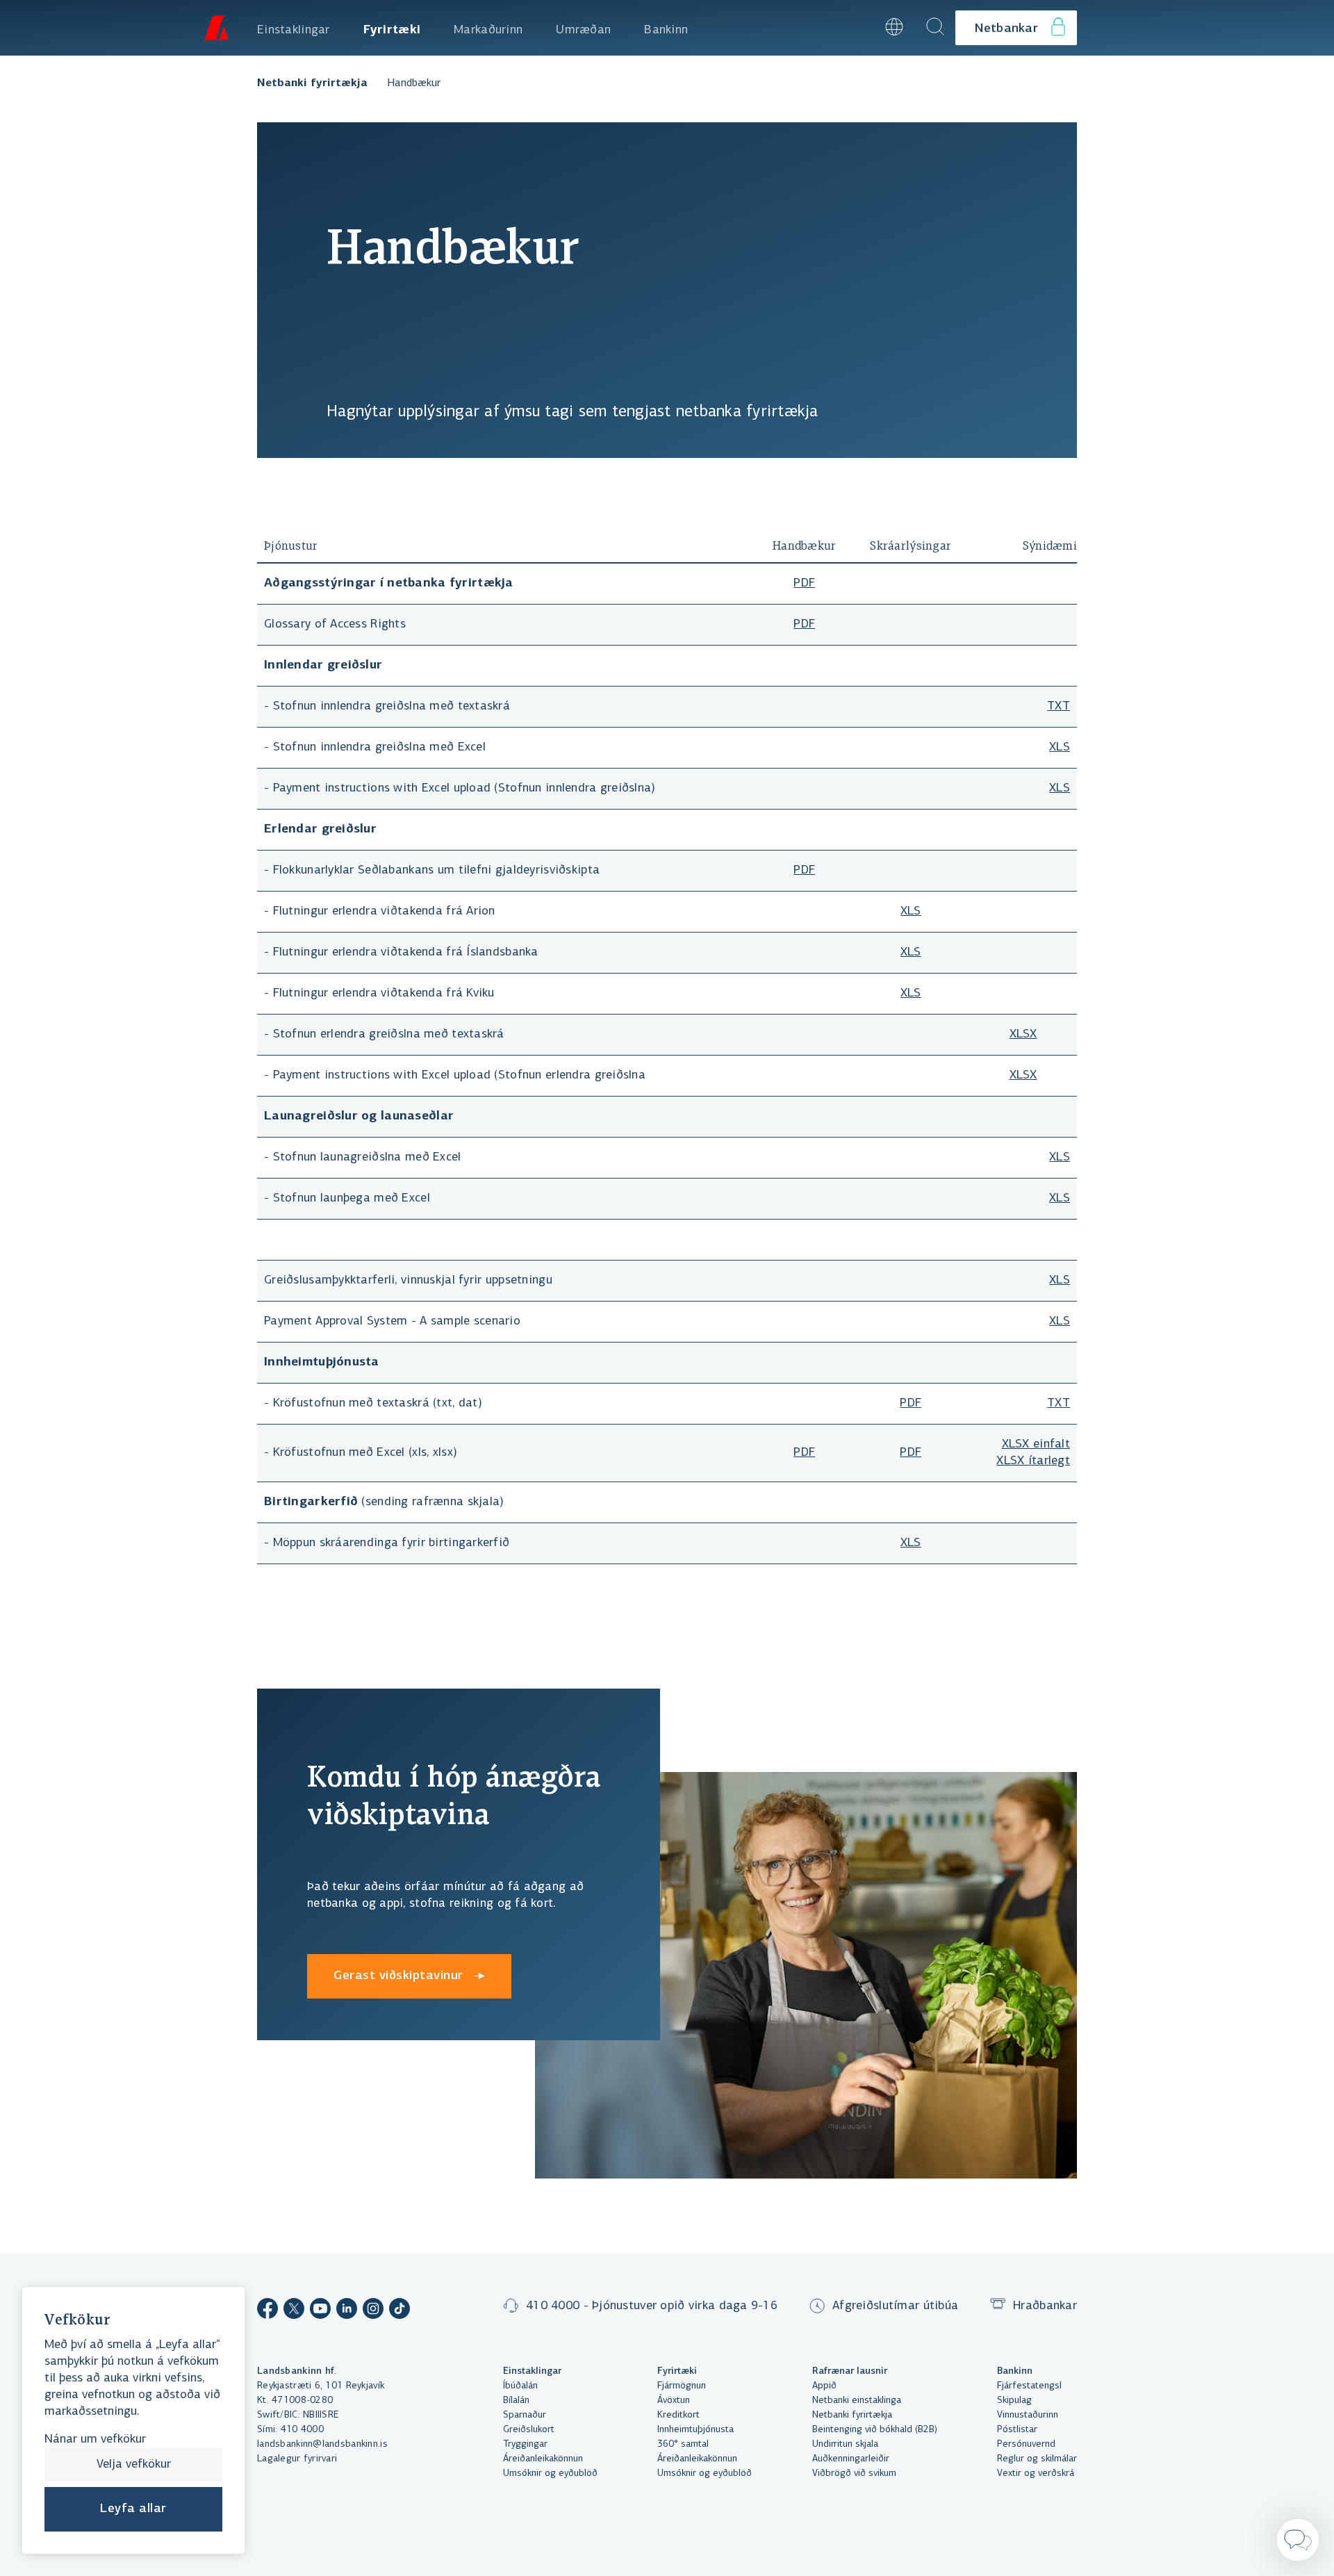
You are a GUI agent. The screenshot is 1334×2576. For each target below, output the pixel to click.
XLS (1060, 748)
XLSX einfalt (1036, 1445)
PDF (804, 584)
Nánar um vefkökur (95, 2440)
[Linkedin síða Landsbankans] (347, 2311)
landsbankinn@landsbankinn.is (322, 2444)
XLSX (1023, 1035)
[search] (935, 28)
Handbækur (414, 83)
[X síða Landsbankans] (294, 2311)
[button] (856, 28)
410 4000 (302, 2430)
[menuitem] (294, 28)
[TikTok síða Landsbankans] (400, 2311)
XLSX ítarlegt (1033, 1461)
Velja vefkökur (134, 2465)
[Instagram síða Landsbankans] (373, 2311)
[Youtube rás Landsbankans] (320, 2311)
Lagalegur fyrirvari (297, 2459)
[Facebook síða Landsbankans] (267, 2311)
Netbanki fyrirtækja (312, 83)
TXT (1059, 707)
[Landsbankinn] (215, 28)
